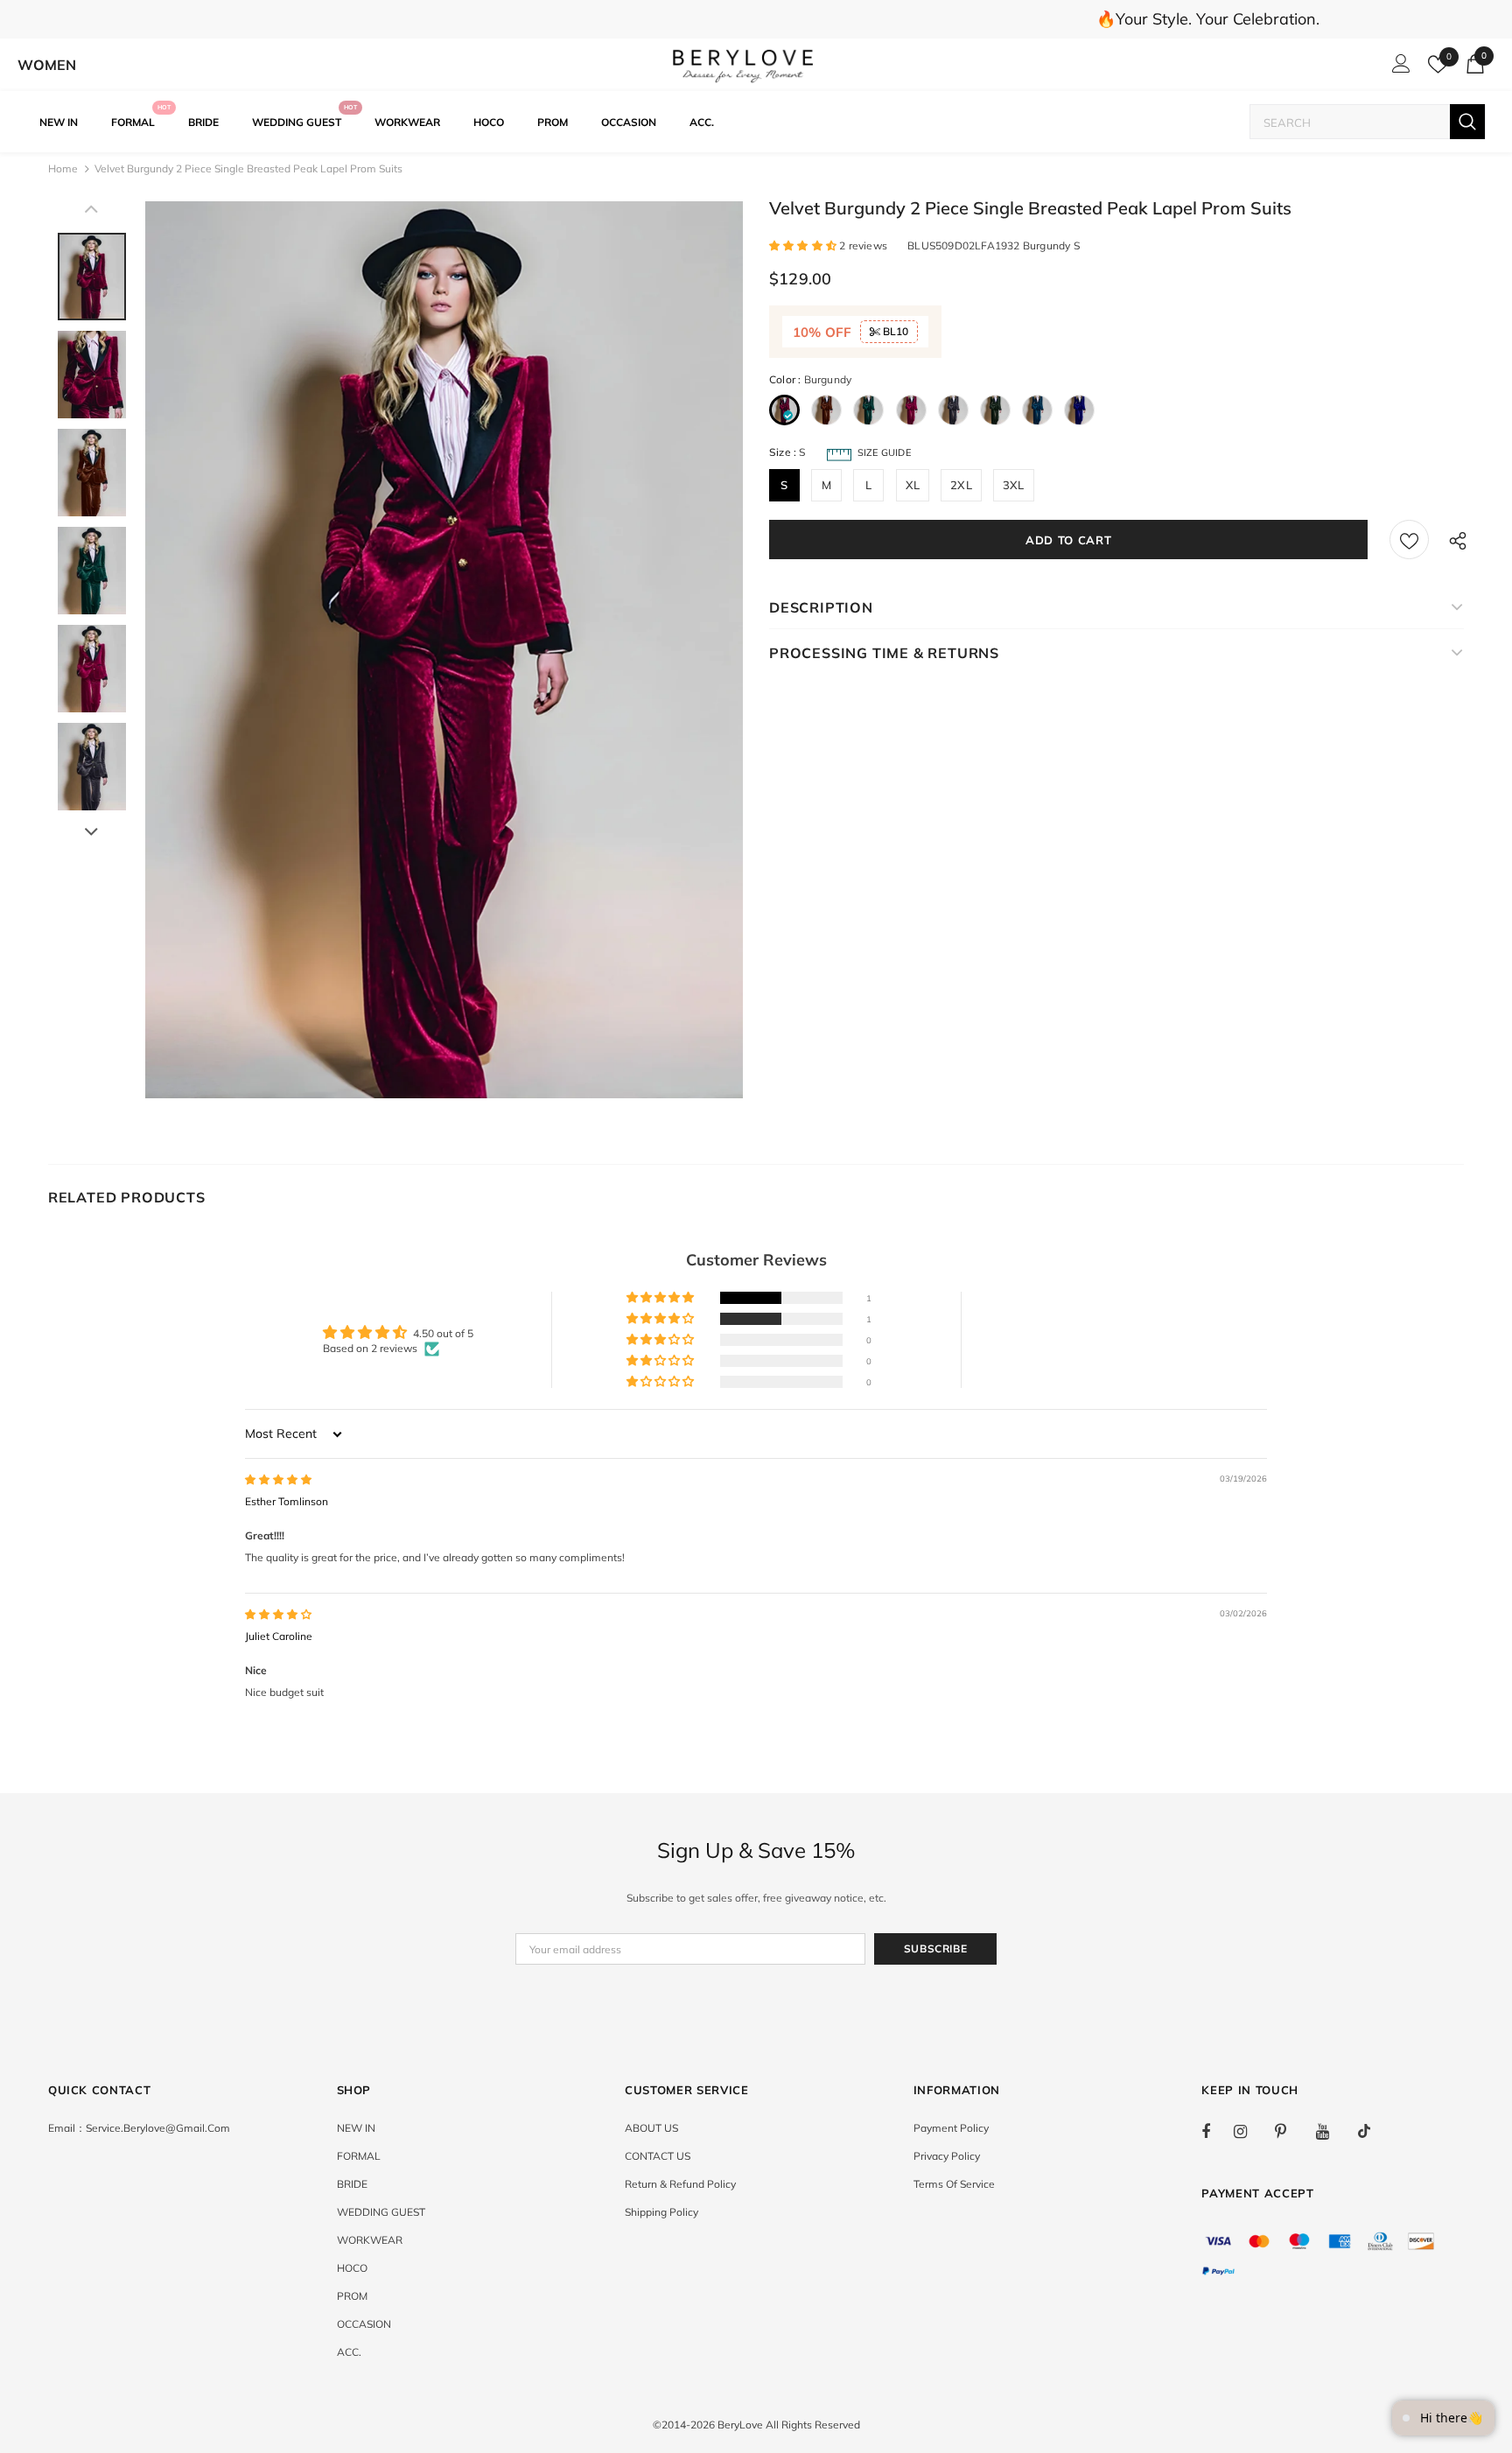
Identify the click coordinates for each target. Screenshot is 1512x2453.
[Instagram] (1249, 2131)
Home (63, 168)
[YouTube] (1332, 2131)
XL (913, 485)
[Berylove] (743, 65)
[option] (444, 650)
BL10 (894, 331)
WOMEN (47, 65)
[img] (278, 1479)
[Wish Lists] (1409, 540)
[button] (804, 245)
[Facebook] (1217, 2131)
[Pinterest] (1291, 2131)
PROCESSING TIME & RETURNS (884, 653)
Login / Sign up (1398, 68)
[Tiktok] (1373, 2131)
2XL (961, 485)
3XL (1014, 485)
